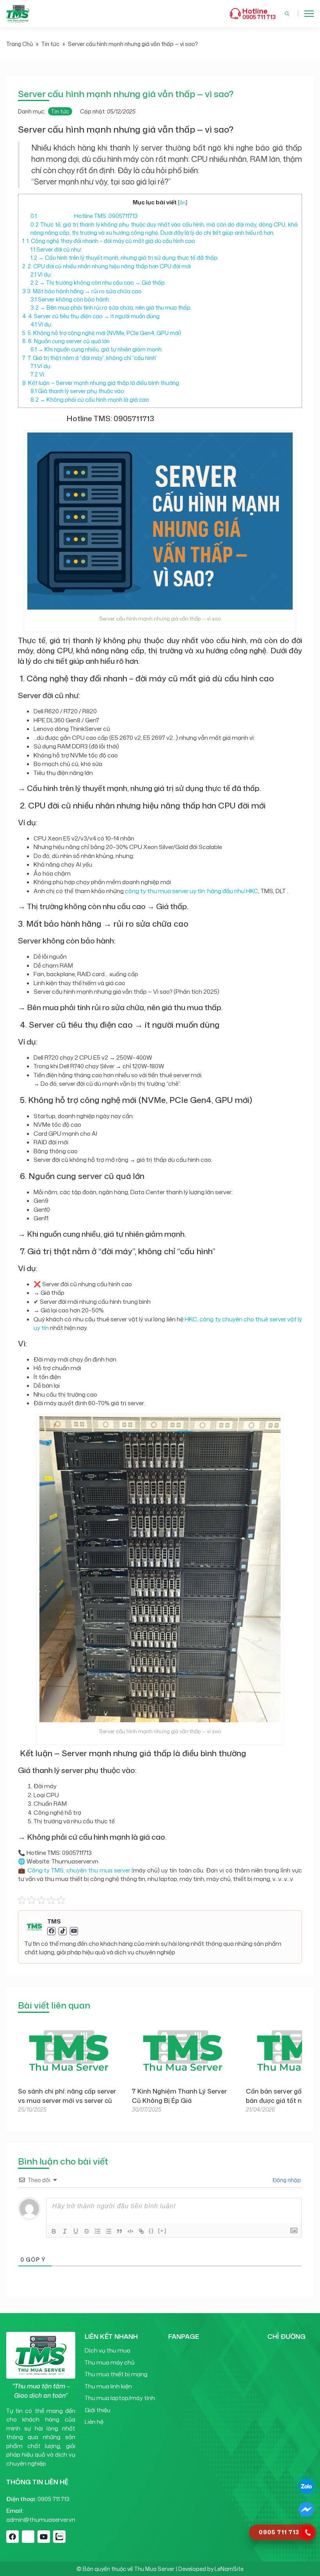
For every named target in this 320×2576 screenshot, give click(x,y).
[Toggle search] (287, 14)
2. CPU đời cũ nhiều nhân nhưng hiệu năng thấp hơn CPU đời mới (107, 266)
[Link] (141, 2231)
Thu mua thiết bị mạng (116, 2374)
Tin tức (50, 44)
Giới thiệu (98, 2410)
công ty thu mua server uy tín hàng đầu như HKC (192, 891)
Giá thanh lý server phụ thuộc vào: (78, 391)
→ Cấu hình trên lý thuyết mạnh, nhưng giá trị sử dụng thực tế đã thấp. (124, 258)
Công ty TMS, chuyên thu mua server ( (80, 1870)
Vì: (38, 374)
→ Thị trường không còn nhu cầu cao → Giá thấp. (98, 283)
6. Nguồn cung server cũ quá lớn (66, 341)
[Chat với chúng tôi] (306, 2486)
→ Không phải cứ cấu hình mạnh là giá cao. (90, 400)
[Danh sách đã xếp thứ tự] (98, 2231)
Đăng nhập (286, 2180)
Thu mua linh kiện (108, 2386)
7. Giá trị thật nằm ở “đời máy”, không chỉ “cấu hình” (90, 358)
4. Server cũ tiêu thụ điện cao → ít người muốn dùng (91, 316)
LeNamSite (229, 2569)
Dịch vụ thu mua (108, 2350)
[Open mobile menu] (309, 14)
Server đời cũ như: (56, 249)
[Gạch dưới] (76, 2231)
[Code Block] (130, 2231)
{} (151, 2231)
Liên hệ (94, 2422)
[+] (162, 2231)
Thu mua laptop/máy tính (120, 2398)
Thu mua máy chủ (110, 2362)
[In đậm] (54, 2231)
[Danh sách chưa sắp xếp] (108, 2231)
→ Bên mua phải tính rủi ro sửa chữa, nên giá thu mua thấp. (111, 308)
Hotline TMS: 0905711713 (84, 216)
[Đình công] (87, 2231)
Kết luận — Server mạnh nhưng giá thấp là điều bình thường (101, 383)
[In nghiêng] (65, 2231)
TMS (54, 1922)
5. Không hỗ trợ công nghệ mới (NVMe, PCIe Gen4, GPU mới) (102, 333)
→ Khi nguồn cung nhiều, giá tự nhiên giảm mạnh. (97, 349)
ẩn (182, 202)
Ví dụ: (41, 274)
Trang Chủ (20, 44)
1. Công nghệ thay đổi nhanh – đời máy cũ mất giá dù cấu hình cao (109, 241)
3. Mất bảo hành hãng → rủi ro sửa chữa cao (82, 291)
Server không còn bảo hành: (70, 299)
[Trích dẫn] (119, 2231)
